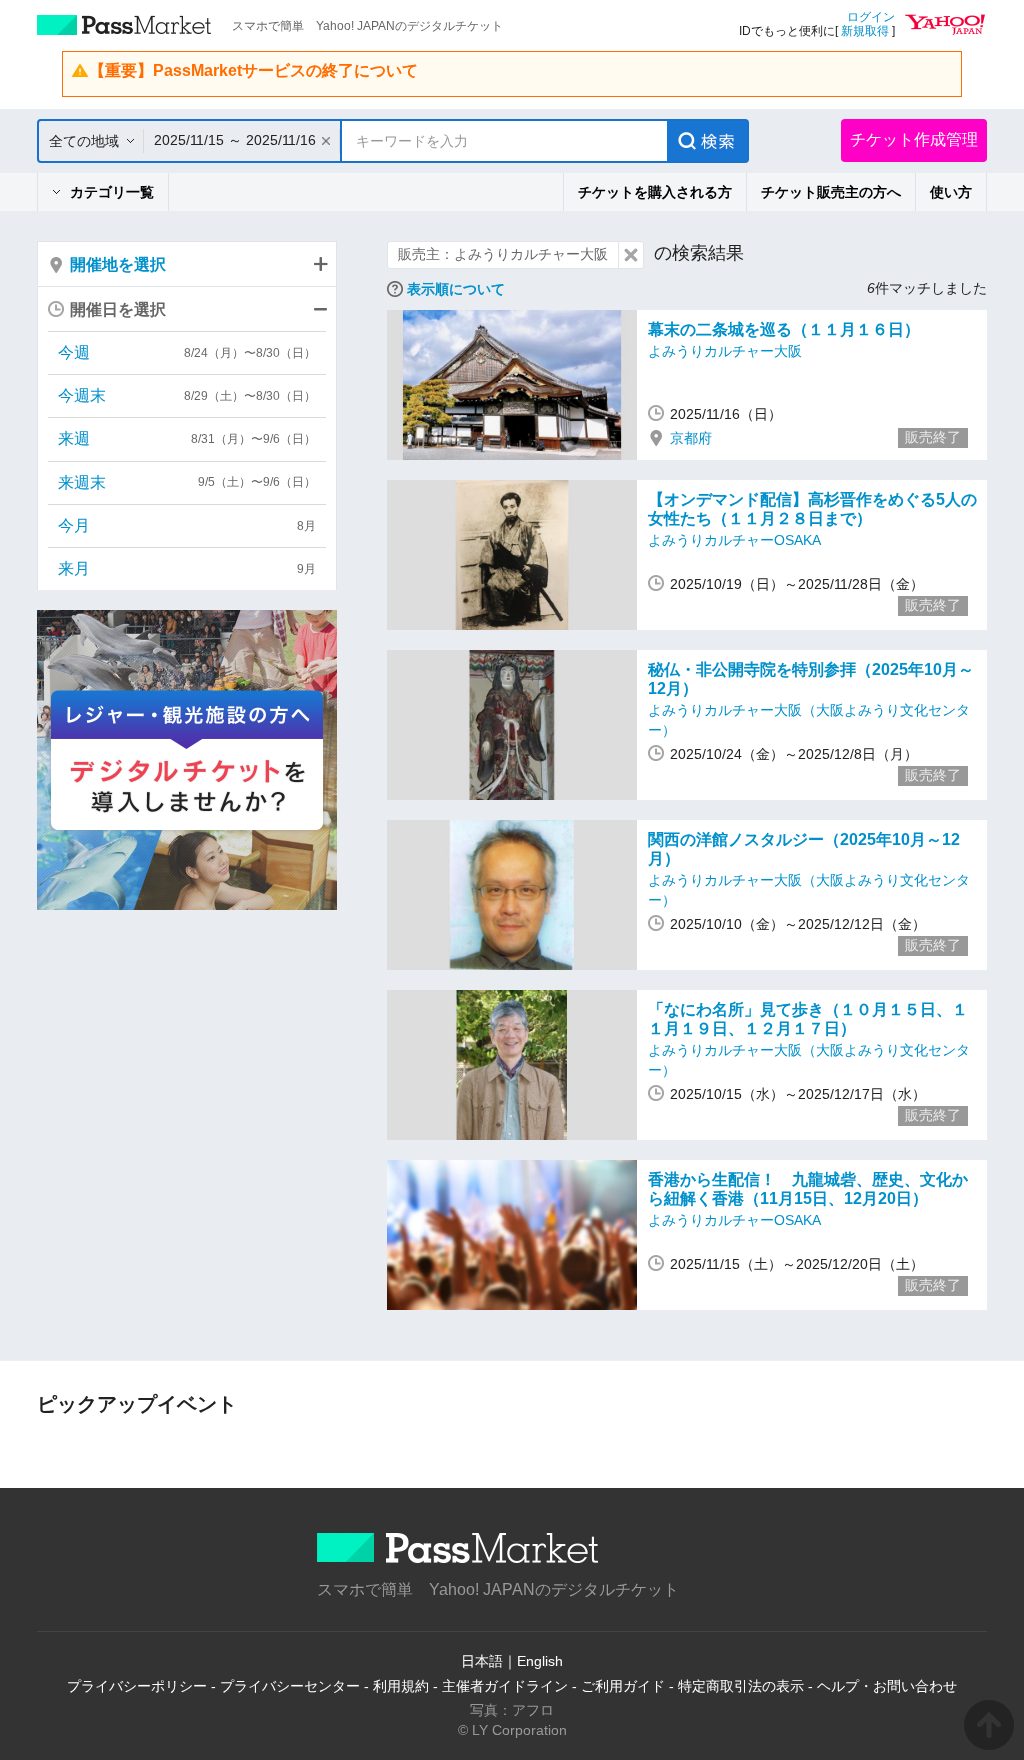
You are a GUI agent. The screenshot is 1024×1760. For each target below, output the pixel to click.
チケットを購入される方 (655, 192)
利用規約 (401, 1686)
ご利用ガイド (623, 1686)
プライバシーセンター (290, 1686)
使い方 (951, 192)
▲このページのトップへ (989, 1725)
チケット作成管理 (914, 139)
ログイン (871, 17)
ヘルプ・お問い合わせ (887, 1686)
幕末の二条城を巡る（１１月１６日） (784, 329)
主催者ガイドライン (505, 1686)
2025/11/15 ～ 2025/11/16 (235, 140)
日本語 (482, 1661)
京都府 (691, 438)
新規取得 (865, 31)
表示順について (456, 289)
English (540, 1661)
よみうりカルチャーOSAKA (734, 540)
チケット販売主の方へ (831, 192)
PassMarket (124, 25)
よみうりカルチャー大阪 (725, 351)
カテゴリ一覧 (112, 192)
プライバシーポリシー (137, 1686)
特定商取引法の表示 (741, 1686)
